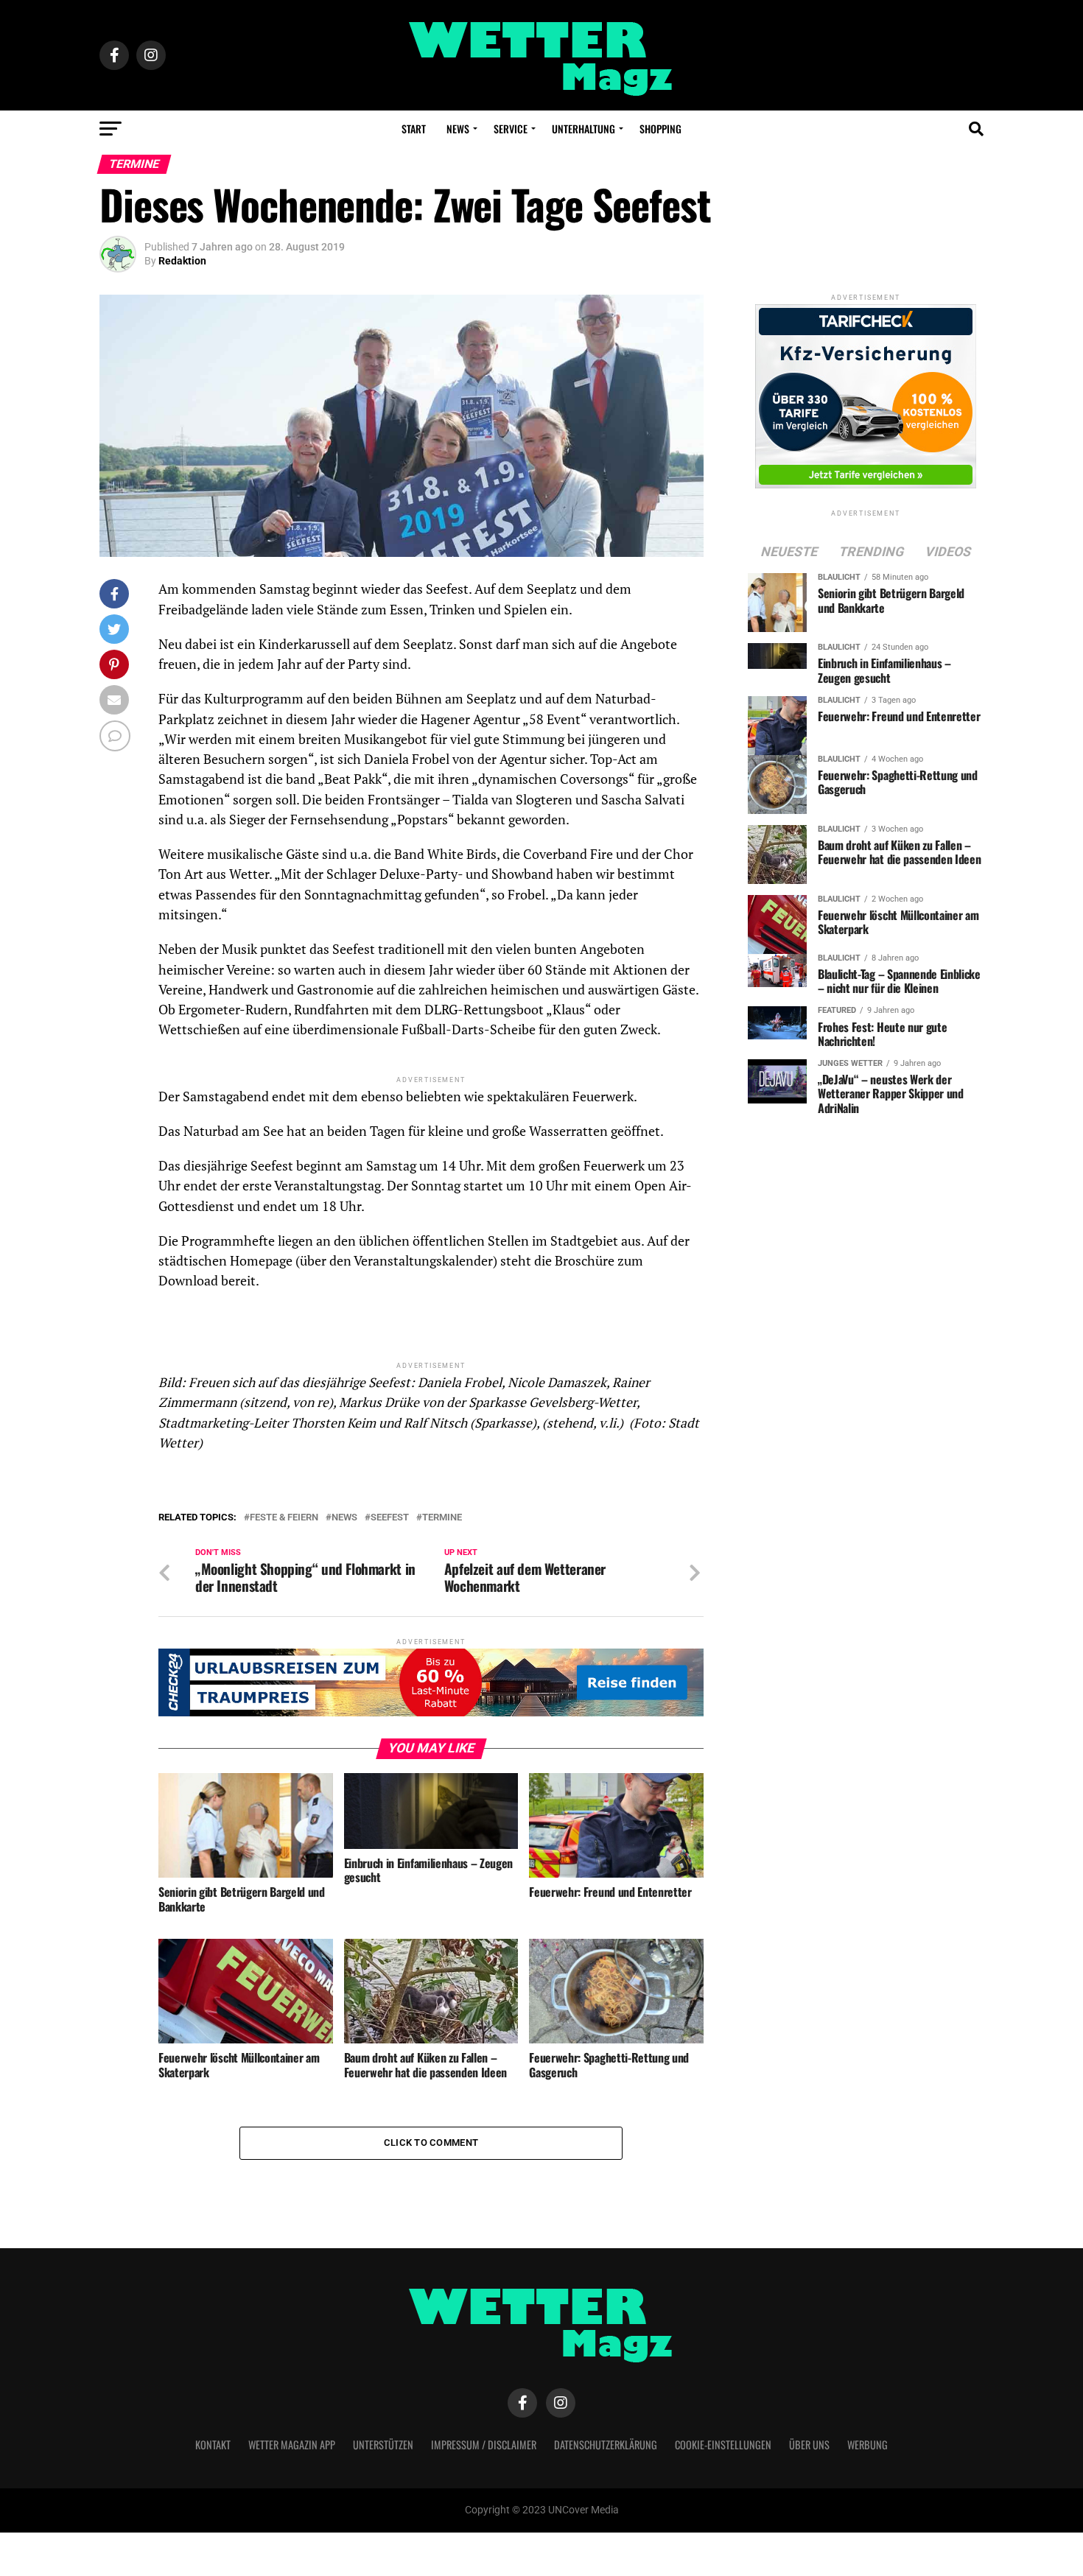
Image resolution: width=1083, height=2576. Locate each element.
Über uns (809, 2445)
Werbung (868, 2445)
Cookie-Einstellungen (723, 2445)
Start (414, 129)
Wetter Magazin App (292, 2445)
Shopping (660, 129)
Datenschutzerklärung (606, 2445)
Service (511, 129)
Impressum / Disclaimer (484, 2445)
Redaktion (182, 261)
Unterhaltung (583, 129)
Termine (442, 1518)
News (458, 129)
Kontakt (213, 2445)
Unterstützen (383, 2445)
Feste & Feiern (284, 1518)
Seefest (390, 1518)
